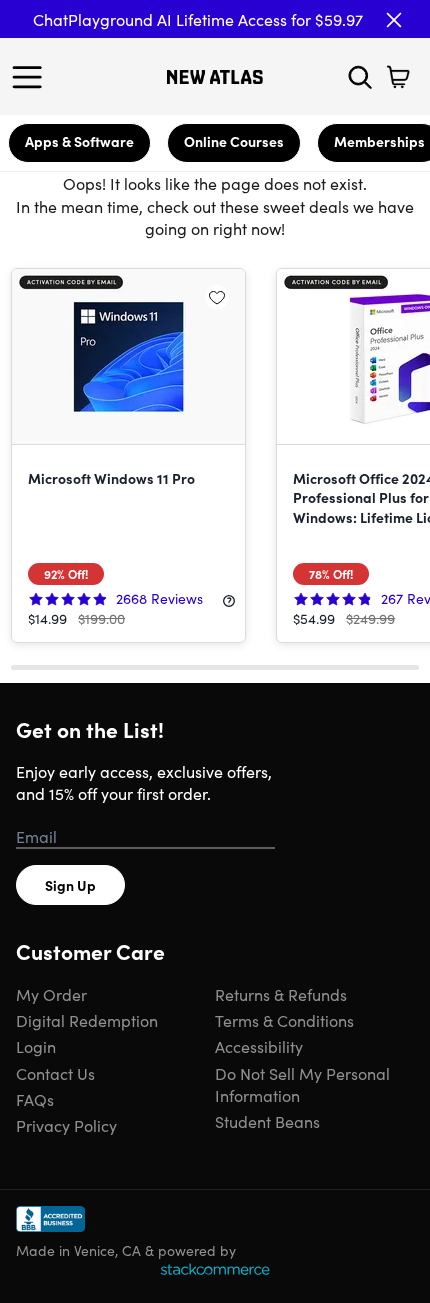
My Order (51, 994)
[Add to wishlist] (217, 297)
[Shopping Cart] (398, 77)
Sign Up (70, 885)
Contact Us (55, 1073)
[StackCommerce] (215, 1269)
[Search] (360, 77)
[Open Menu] (32, 77)
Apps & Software (79, 141)
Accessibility (259, 1046)
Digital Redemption (87, 1020)
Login (36, 1046)
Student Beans (267, 1121)
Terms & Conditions (284, 1020)
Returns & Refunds (281, 994)
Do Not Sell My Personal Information (302, 1084)
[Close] (394, 20)
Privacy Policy (66, 1125)
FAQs (35, 1099)
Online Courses (234, 141)
